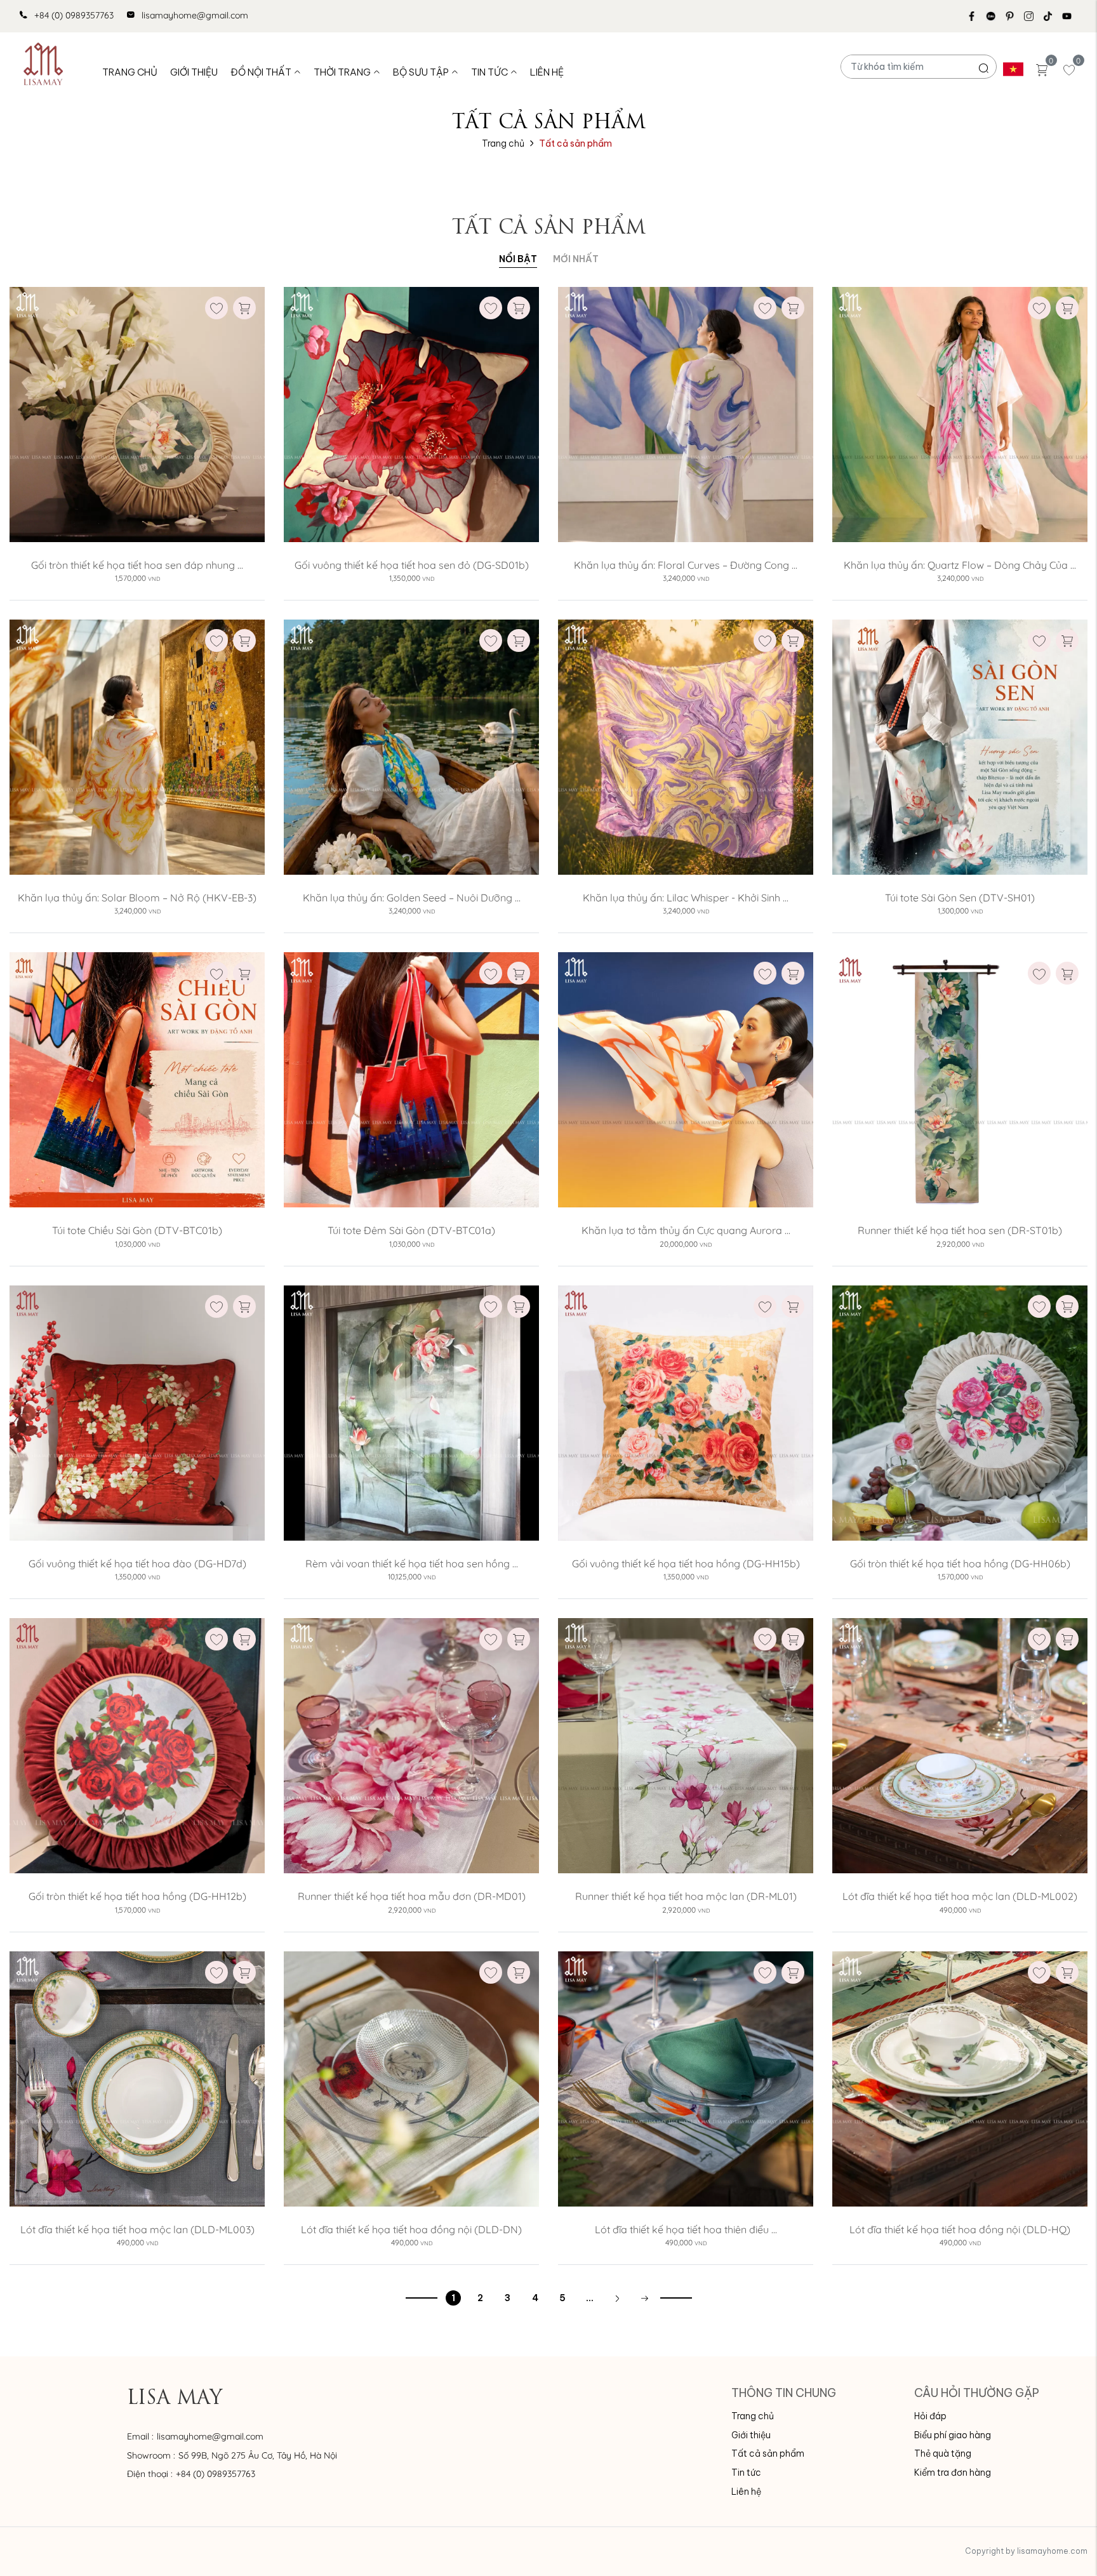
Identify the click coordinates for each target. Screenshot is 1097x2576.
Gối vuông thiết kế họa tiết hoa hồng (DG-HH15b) (686, 1564)
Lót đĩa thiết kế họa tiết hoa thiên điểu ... (686, 2229)
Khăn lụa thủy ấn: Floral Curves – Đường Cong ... (686, 565)
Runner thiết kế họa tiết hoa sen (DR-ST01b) (960, 1230)
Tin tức (489, 72)
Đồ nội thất (261, 72)
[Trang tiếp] (617, 2298)
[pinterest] (1014, 16)
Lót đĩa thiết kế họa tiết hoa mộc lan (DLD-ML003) (137, 2229)
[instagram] (1034, 16)
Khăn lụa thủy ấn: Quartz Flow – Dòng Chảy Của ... (960, 565)
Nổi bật (518, 259)
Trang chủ (130, 72)
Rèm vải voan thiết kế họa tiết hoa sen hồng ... (412, 1564)
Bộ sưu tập (421, 72)
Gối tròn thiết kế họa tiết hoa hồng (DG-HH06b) (960, 1564)
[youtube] (1072, 16)
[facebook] (976, 16)
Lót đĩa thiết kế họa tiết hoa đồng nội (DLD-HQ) (960, 2229)
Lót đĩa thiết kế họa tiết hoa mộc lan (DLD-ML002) (960, 1896)
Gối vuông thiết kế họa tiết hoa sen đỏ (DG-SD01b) (412, 565)
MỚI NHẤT (576, 259)
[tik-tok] (1053, 16)
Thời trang (342, 72)
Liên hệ (547, 72)
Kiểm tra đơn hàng (953, 2473)
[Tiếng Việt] (1013, 69)
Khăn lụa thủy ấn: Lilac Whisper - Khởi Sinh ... (686, 898)
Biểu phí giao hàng (953, 2435)
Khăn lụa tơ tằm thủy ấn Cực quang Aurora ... (686, 1230)
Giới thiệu (194, 72)
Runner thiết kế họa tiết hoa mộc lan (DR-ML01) (686, 1896)
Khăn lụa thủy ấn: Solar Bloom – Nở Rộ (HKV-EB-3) (137, 898)
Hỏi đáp (930, 2416)
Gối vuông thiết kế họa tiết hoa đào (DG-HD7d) (137, 1564)
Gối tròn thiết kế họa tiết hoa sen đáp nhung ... (137, 565)
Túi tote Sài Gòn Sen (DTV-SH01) (960, 898)
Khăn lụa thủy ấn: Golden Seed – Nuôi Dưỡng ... (412, 898)
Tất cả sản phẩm (768, 2453)
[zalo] (995, 16)
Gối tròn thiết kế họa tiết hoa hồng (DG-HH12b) (137, 1896)
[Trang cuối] (644, 2298)
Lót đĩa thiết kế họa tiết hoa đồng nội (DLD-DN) (411, 2229)
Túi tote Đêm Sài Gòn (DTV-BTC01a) (411, 1230)
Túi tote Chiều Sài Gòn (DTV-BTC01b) (137, 1230)
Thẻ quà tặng (943, 2453)
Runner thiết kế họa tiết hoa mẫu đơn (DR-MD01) (412, 1896)
